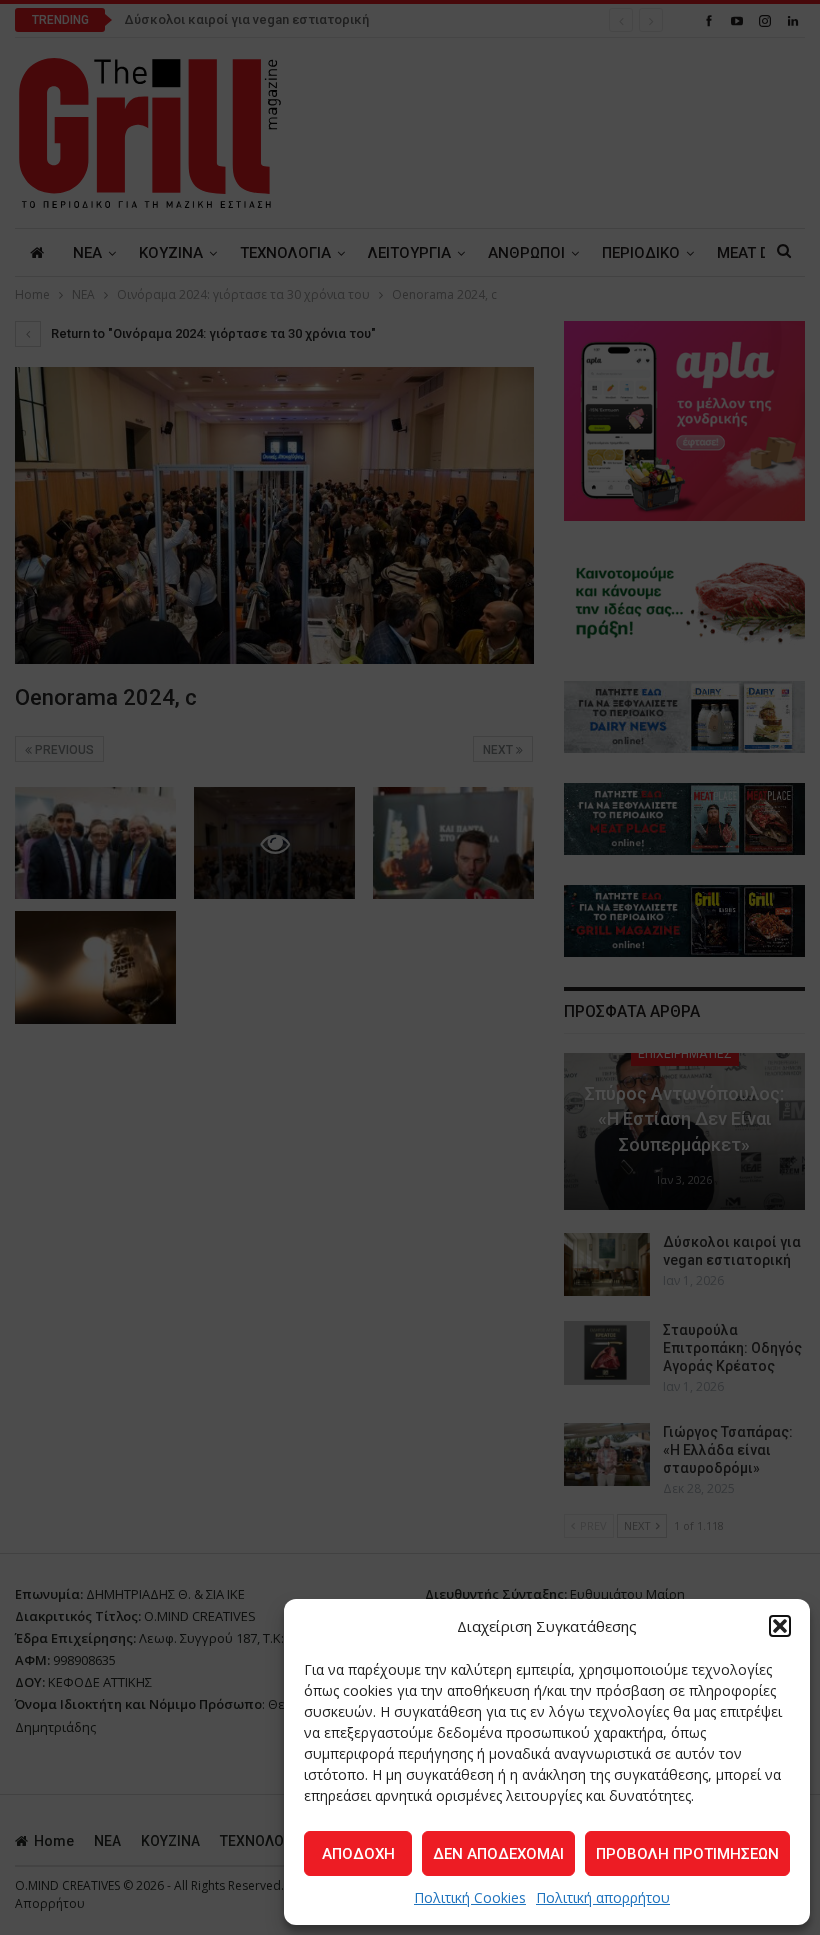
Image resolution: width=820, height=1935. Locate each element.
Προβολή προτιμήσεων (687, 1854)
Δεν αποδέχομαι (498, 1854)
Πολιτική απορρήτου (603, 1897)
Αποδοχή (358, 1854)
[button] (780, 1626)
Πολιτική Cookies (470, 1897)
